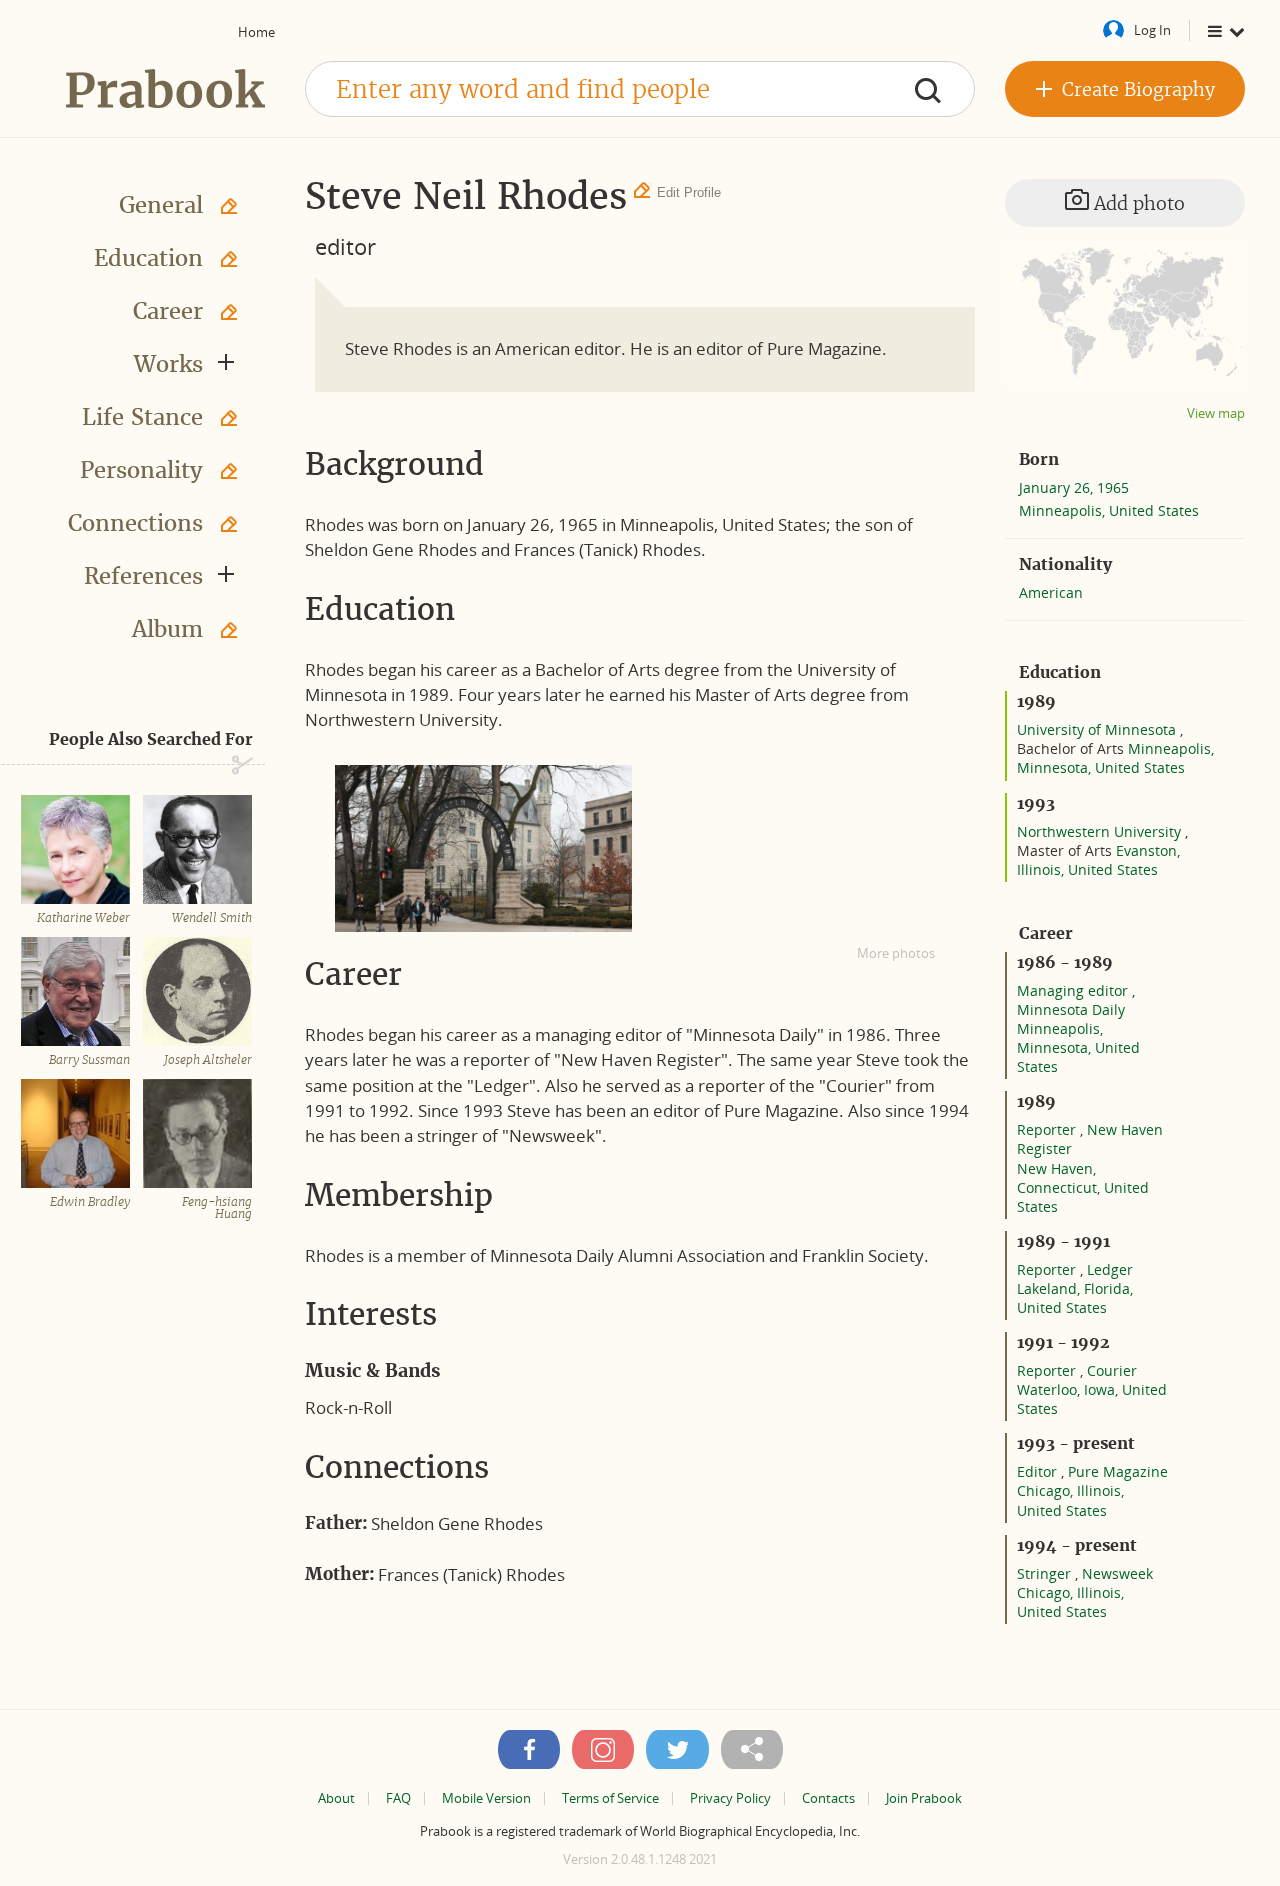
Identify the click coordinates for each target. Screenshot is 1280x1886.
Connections (135, 523)
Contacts (828, 1798)
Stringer (1046, 1573)
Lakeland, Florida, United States (1075, 1298)
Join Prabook (924, 1798)
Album (167, 629)
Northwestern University (1101, 831)
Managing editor (1074, 990)
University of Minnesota (1098, 729)
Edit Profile (689, 192)
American (1051, 592)
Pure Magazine (1118, 1471)
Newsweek (1117, 1573)
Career (168, 311)
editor (345, 246)
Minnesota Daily (1071, 1009)
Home (256, 32)
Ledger (1110, 1269)
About (336, 1798)
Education (148, 258)
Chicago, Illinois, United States (1070, 1500)
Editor (1039, 1471)
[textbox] (640, 89)
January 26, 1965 (1074, 487)
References (143, 576)
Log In (1152, 30)
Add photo (1137, 203)
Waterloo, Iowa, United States (1092, 1399)
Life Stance (142, 417)
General (161, 205)
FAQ (398, 1798)
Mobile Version (486, 1798)
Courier (1112, 1370)
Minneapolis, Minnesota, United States (1115, 758)
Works (168, 364)
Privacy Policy (730, 1798)
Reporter (1048, 1129)
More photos (896, 953)
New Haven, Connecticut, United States (1083, 1187)
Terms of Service (610, 1798)
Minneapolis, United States (1109, 510)
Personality (141, 470)
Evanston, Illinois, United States (1098, 860)
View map (1216, 413)
